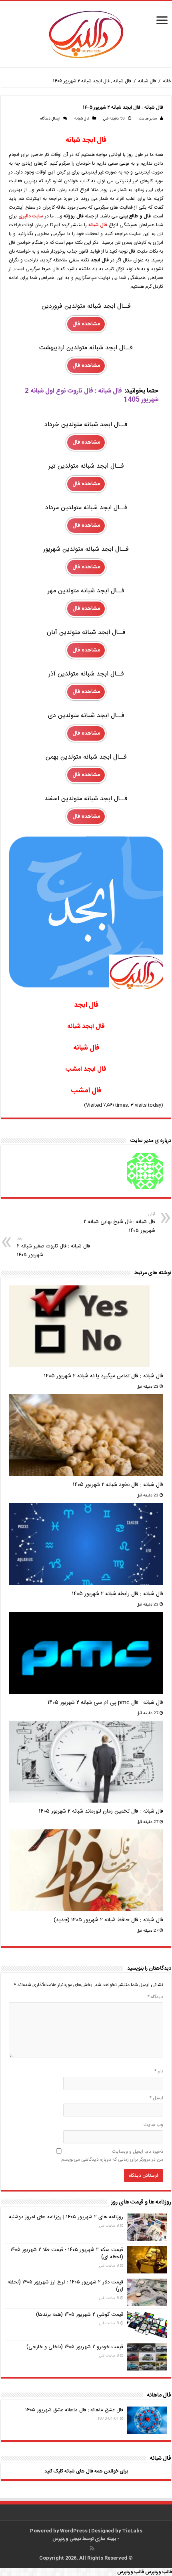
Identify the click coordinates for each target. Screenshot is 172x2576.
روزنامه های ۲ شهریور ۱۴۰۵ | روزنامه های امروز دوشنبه (66, 2217)
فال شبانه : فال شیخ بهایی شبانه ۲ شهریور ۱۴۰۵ (119, 1223)
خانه (167, 81)
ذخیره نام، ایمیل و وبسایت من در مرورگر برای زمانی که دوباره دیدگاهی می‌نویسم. (112, 2156)
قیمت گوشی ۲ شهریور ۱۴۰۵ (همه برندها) (80, 2315)
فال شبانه (147, 81)
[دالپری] (86, 35)
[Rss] (92, 2548)
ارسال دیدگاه (50, 119)
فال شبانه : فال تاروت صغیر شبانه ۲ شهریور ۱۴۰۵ (53, 1247)
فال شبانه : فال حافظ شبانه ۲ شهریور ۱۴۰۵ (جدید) (108, 1920)
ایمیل (156, 2098)
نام (159, 2071)
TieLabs (132, 2531)
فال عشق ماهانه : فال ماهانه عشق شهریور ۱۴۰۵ (74, 2410)
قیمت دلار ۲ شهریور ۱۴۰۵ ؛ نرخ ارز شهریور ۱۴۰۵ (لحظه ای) (65, 2286)
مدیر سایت (148, 119)
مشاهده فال (86, 324)
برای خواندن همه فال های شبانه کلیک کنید (86, 2471)
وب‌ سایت (153, 2125)
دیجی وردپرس (67, 2539)
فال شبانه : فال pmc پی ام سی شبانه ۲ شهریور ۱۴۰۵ (105, 1703)
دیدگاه (155, 1997)
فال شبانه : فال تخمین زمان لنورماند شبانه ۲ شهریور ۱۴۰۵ (101, 1811)
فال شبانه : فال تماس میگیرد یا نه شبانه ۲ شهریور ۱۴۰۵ (104, 1376)
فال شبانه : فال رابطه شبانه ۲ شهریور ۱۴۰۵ (118, 1594)
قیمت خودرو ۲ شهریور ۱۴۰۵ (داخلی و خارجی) (75, 2347)
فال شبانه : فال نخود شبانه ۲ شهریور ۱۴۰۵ (118, 1485)
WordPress (74, 2531)
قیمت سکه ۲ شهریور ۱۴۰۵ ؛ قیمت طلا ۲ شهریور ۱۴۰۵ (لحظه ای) (67, 2253)
